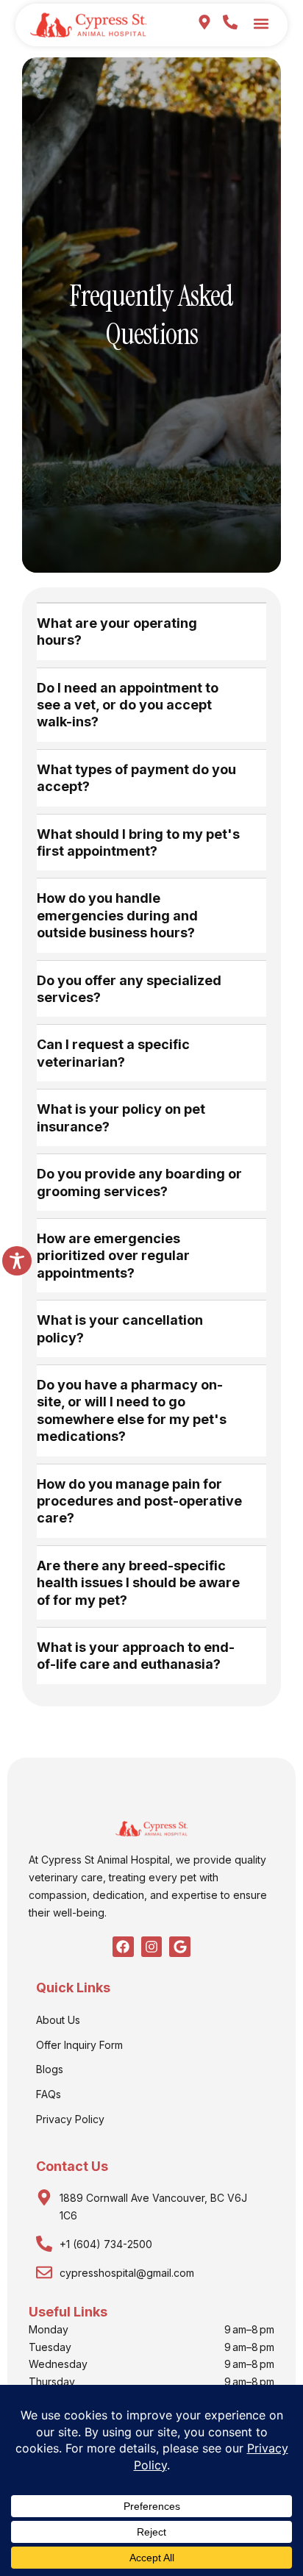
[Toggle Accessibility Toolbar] (17, 1261)
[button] (261, 23)
